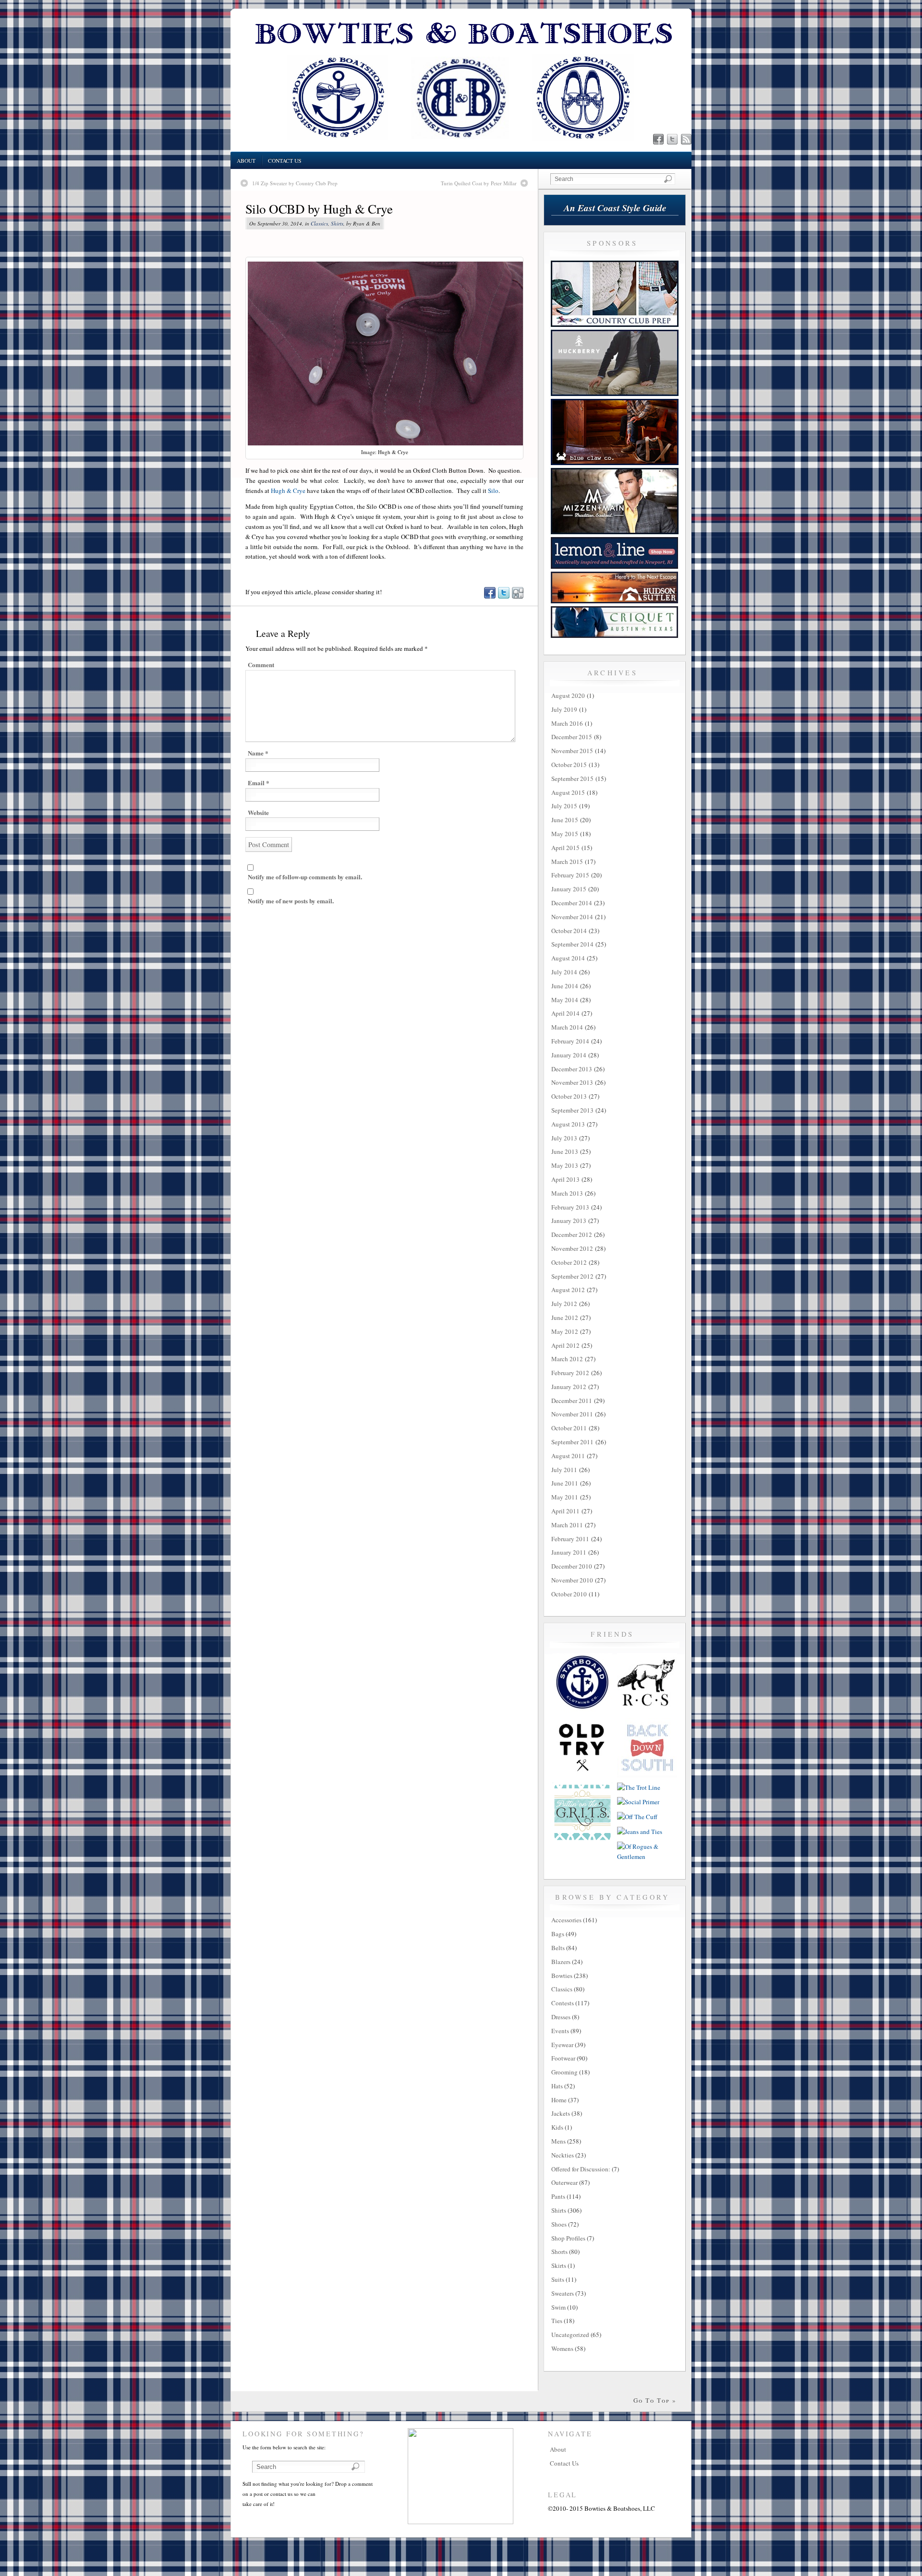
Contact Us (285, 161)
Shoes (559, 2224)
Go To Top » (655, 2400)
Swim (558, 2307)
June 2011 (565, 1483)
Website (258, 812)
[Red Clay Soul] (647, 1711)
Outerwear (564, 2182)
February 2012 (570, 1373)
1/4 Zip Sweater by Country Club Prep (295, 183)
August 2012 (568, 1290)
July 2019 (564, 709)
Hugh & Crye (288, 491)
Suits (558, 2279)
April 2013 (565, 1179)
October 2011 (569, 1428)
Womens (562, 2348)
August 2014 (568, 958)
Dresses (561, 2017)
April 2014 (565, 1013)
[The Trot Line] (639, 1787)
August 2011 (568, 1456)
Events (560, 2031)
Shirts (337, 223)
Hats (557, 2086)
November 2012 (572, 1248)
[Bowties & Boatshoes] (461, 149)
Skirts (559, 2265)
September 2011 (572, 1442)
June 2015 (565, 820)
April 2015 (565, 848)
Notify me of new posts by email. (291, 901)
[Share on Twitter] (503, 596)
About (246, 161)
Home (559, 2100)
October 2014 (569, 931)
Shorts (559, 2252)
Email (259, 783)
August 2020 (568, 695)
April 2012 (565, 1345)
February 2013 (570, 1207)
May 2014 (565, 1000)
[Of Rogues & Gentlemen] (647, 1857)
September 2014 (572, 944)
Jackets (561, 2113)
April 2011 (565, 1511)
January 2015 (569, 889)
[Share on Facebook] (489, 596)
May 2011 (565, 1497)
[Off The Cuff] (637, 1817)
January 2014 (569, 1055)
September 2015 (572, 779)
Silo (493, 491)
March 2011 (567, 1525)
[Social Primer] (638, 1802)
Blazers (561, 1962)
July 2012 (564, 1304)
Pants (558, 2196)
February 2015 (570, 875)
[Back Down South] (647, 1775)
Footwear (563, 2058)
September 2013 (572, 1110)
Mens (558, 2141)
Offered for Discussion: (581, 2169)
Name (258, 753)
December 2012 (572, 1234)
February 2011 (570, 1539)
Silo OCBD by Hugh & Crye (319, 209)
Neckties (563, 2155)
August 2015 (568, 792)
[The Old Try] (582, 1775)
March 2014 (567, 1027)
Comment (261, 665)
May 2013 (565, 1165)
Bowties (562, 1976)
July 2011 (564, 1470)
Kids (557, 2127)
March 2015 (567, 862)
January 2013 (569, 1221)
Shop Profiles (568, 2238)
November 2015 (572, 751)
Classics (319, 223)
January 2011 (569, 1552)
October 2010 (569, 1594)
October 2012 (569, 1262)
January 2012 (569, 1387)
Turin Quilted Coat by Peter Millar (479, 183)
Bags (558, 1934)
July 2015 (564, 806)
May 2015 (565, 834)
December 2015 (572, 737)
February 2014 (570, 1041)
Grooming (564, 2072)
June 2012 (565, 1318)
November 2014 (572, 917)
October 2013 (569, 1096)
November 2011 (572, 1414)
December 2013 (572, 1069)
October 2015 (569, 765)
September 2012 (572, 1276)
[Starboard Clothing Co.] (582, 1711)
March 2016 (567, 723)
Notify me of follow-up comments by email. (305, 877)
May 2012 (565, 1331)
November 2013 (572, 1082)
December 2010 (572, 1566)
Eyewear (562, 2045)
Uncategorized (570, 2335)
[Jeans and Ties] (640, 1832)
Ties (557, 2321)
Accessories (566, 1920)
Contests (563, 2003)
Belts (558, 1948)
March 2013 (567, 1193)
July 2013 (564, 1138)
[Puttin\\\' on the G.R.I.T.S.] (582, 1840)
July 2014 (564, 972)
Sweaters (563, 2293)
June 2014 (565, 986)
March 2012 (567, 1359)
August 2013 (568, 1124)
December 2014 (572, 903)
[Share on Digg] (517, 596)
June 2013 (565, 1151)
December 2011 (572, 1401)
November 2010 (572, 1580)
